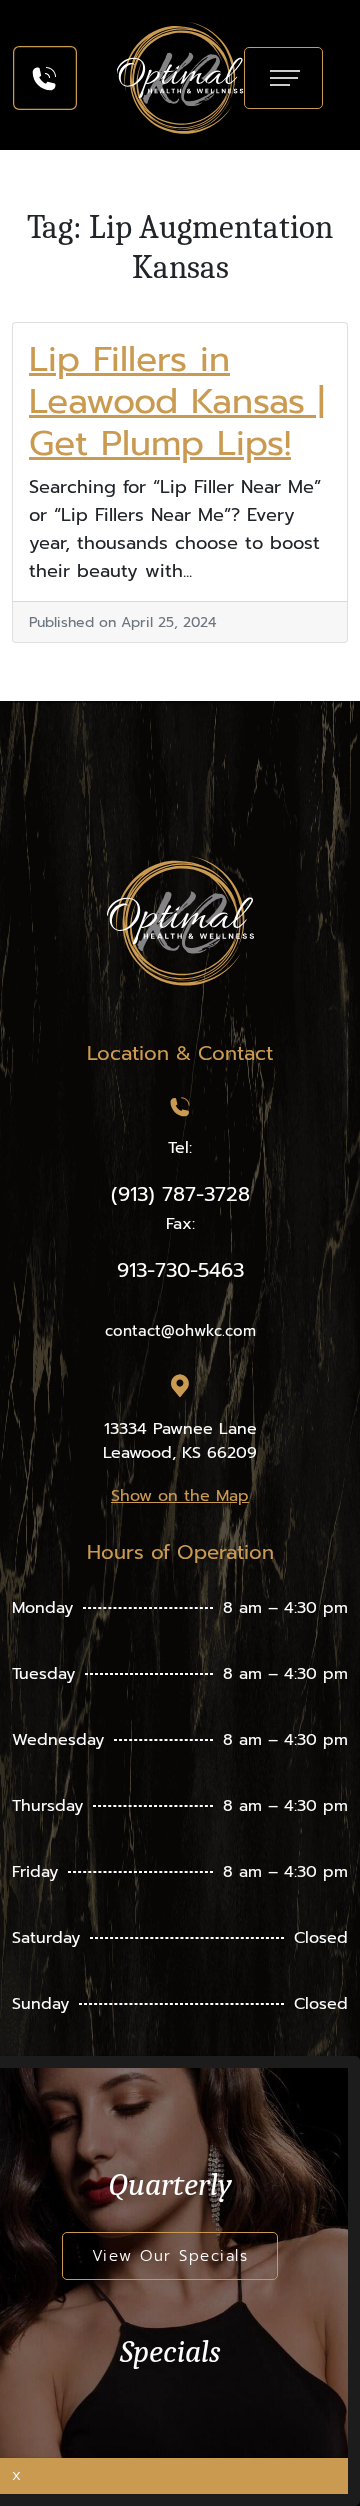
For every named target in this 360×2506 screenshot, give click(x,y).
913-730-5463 (180, 1270)
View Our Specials (170, 2256)
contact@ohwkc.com (180, 1331)
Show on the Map (180, 1496)
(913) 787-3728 (180, 1194)
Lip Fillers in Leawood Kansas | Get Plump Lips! (177, 401)
